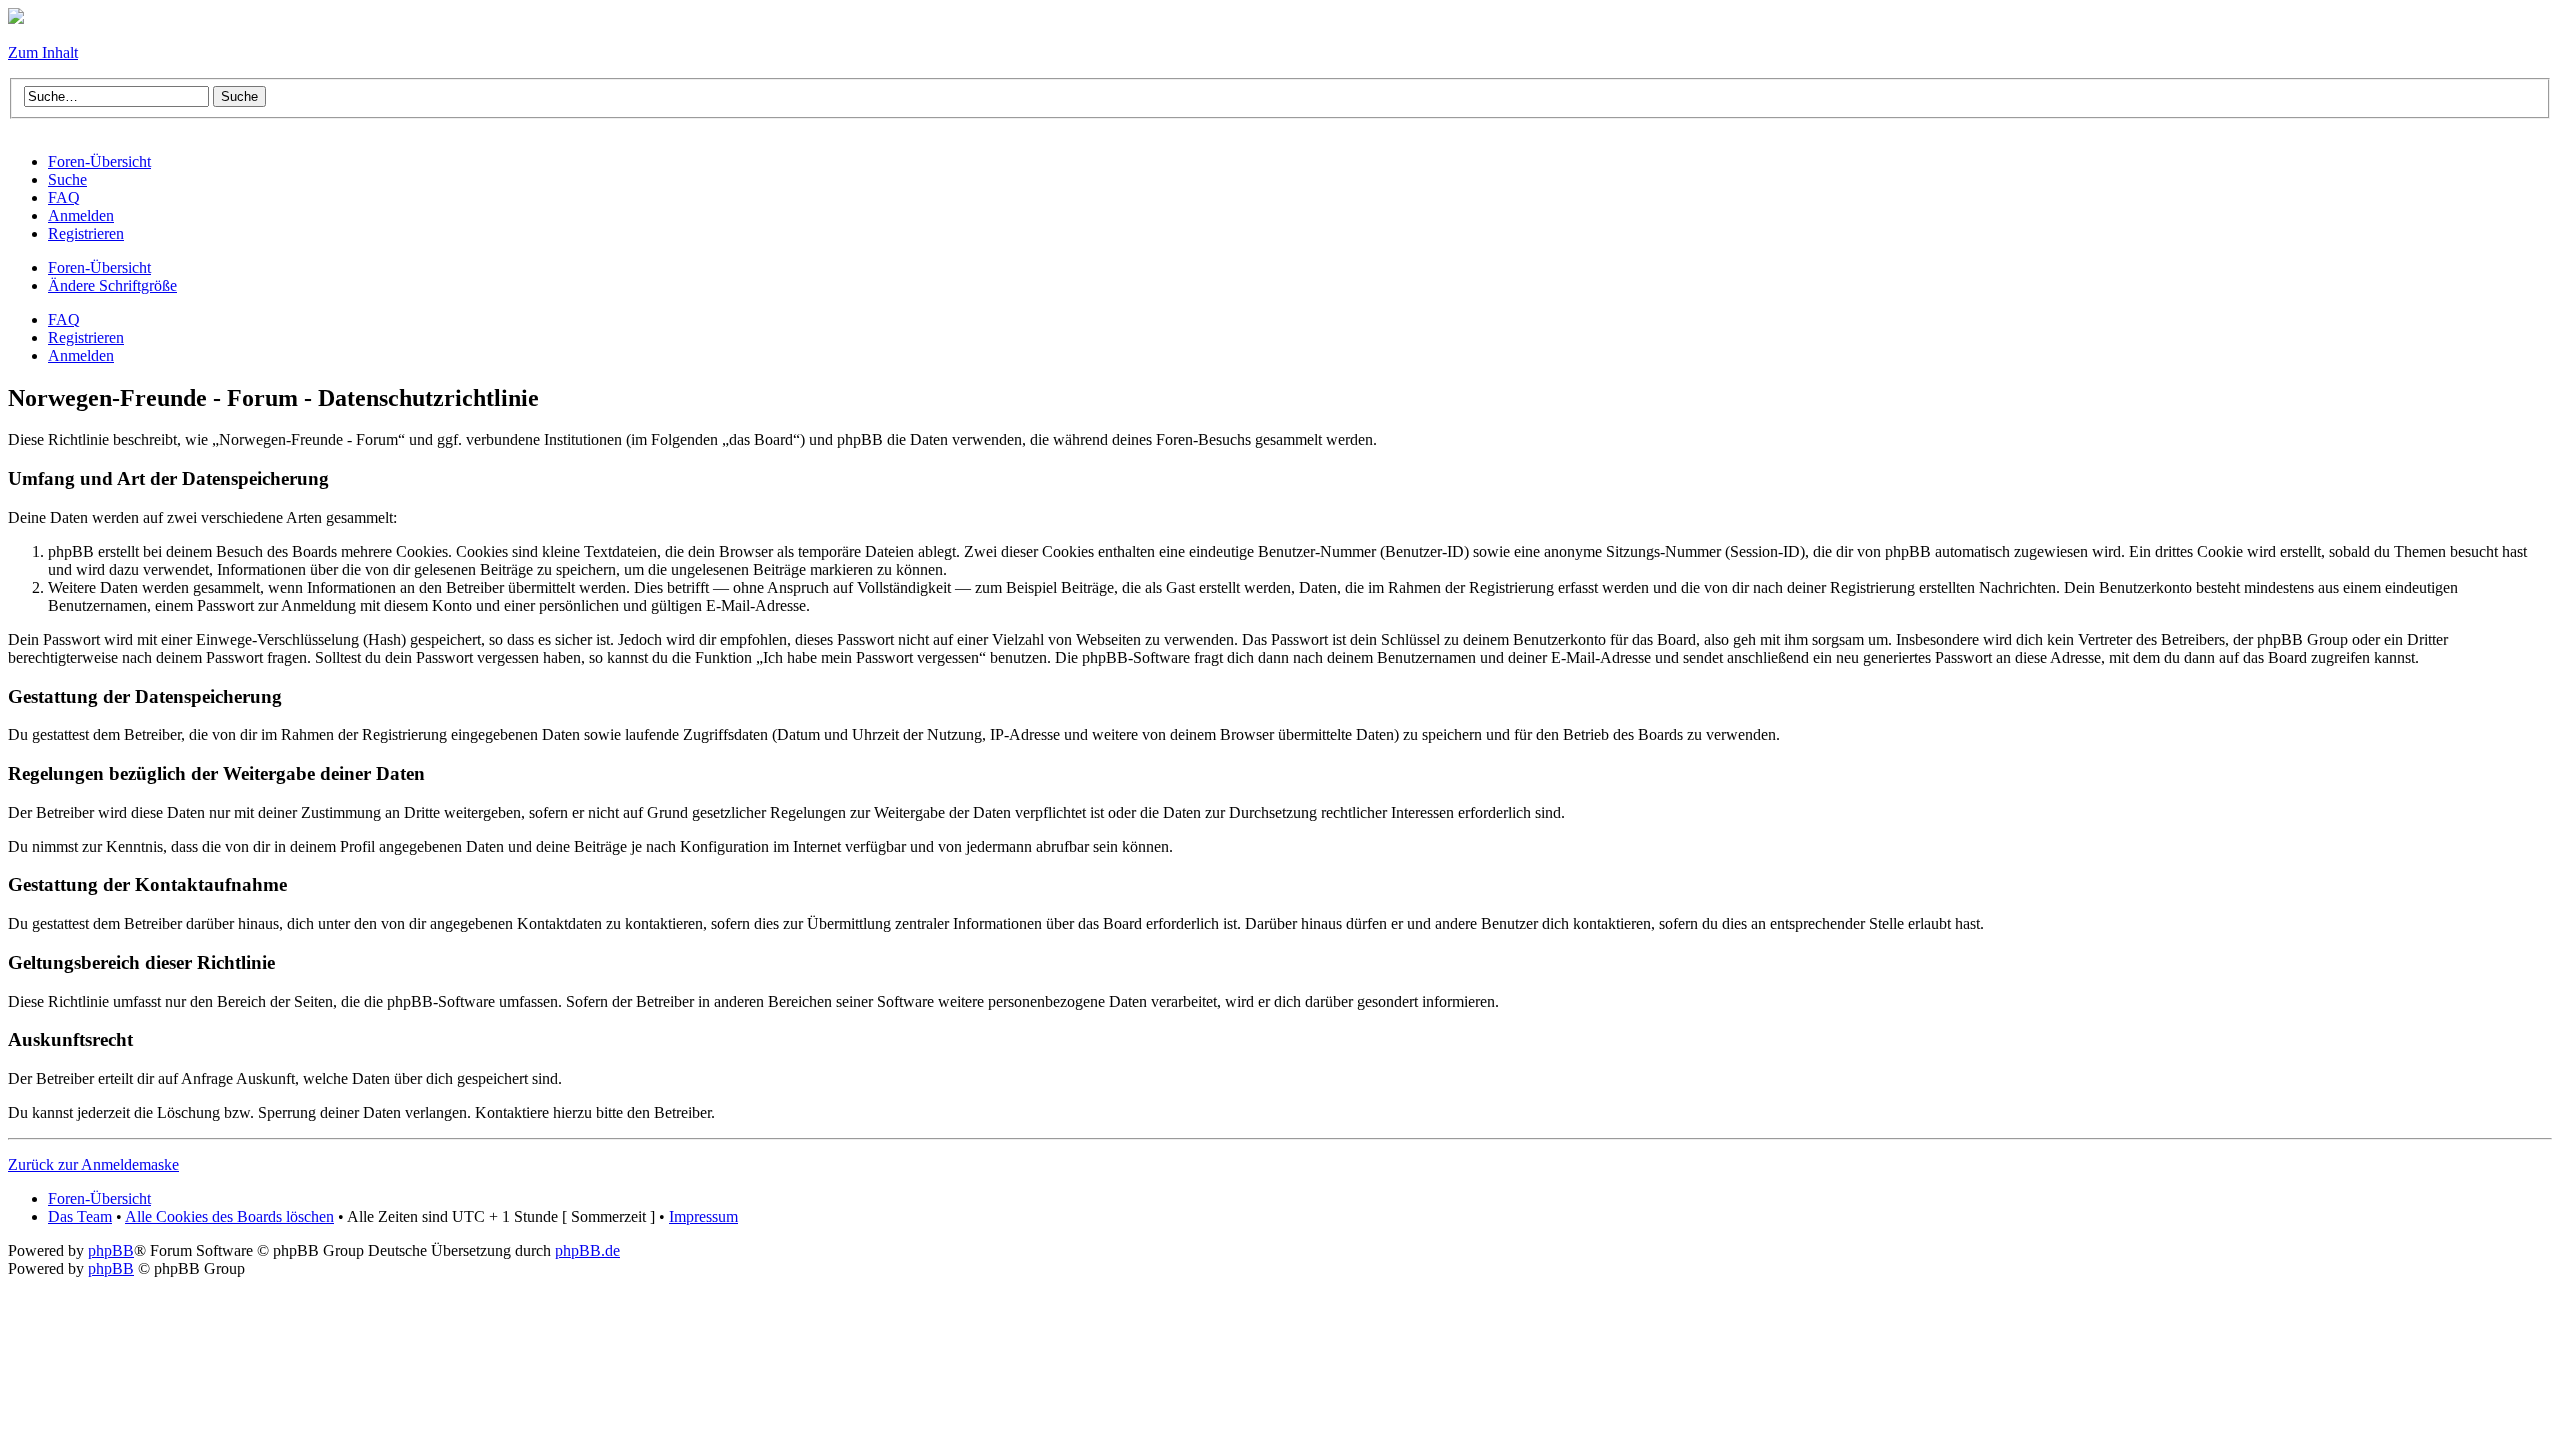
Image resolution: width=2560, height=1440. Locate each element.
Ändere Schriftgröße (112, 285)
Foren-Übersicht (99, 267)
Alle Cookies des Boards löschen (229, 1216)
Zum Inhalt (43, 52)
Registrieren (86, 337)
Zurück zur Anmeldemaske (93, 1164)
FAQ (64, 319)
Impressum (703, 1216)
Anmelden (81, 355)
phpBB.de (587, 1250)
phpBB (111, 1250)
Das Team (80, 1216)
